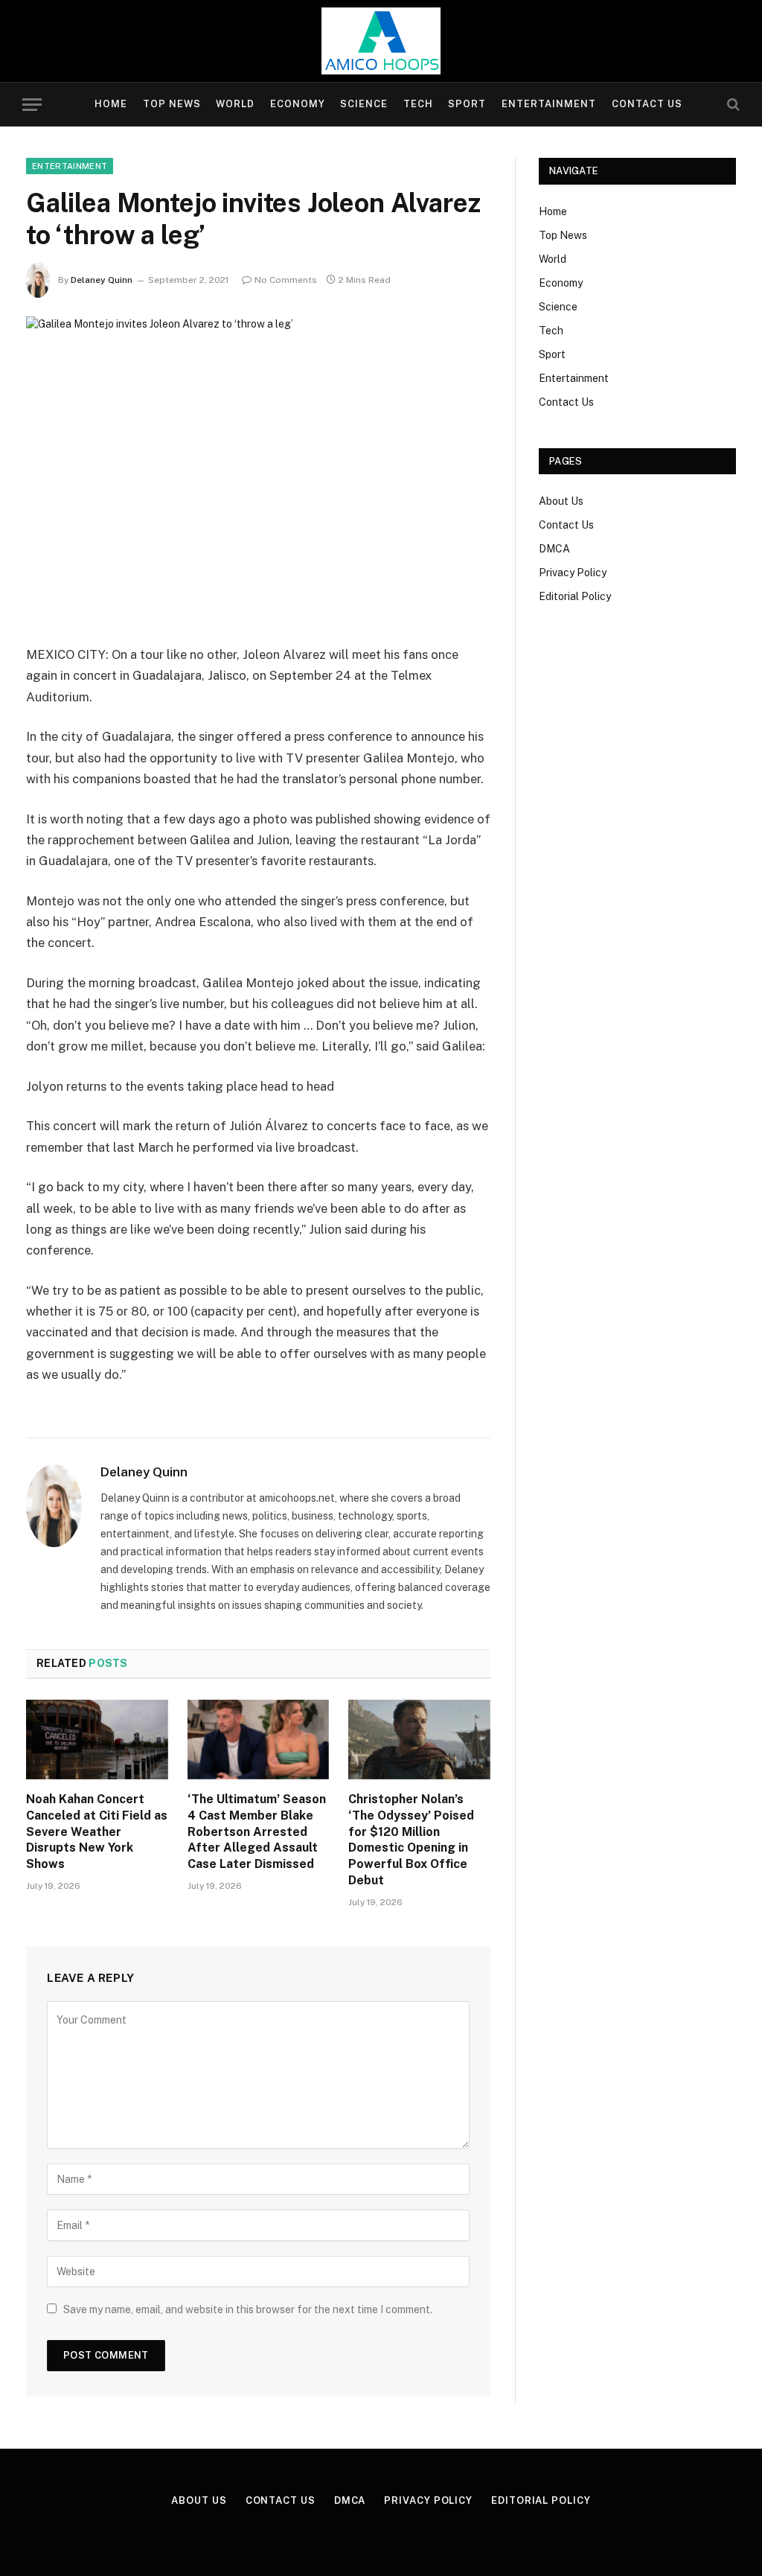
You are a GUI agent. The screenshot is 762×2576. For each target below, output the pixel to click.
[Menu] (32, 105)
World (235, 104)
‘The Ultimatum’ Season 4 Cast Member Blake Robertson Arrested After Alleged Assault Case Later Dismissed (257, 1831)
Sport (467, 104)
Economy (298, 104)
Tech (418, 104)
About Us (561, 501)
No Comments (286, 280)
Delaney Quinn (102, 280)
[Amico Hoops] (381, 41)
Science (364, 104)
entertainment (70, 166)
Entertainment (549, 104)
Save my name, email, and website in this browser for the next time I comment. (248, 2309)
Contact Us (647, 104)
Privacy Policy (573, 573)
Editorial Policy (575, 596)
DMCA (554, 549)
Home (111, 104)
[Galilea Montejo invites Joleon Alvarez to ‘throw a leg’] (258, 468)
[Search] (732, 105)
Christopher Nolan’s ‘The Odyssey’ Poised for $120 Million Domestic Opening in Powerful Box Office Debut (411, 1840)
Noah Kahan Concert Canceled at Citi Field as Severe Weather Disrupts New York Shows (97, 1831)
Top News (172, 104)
